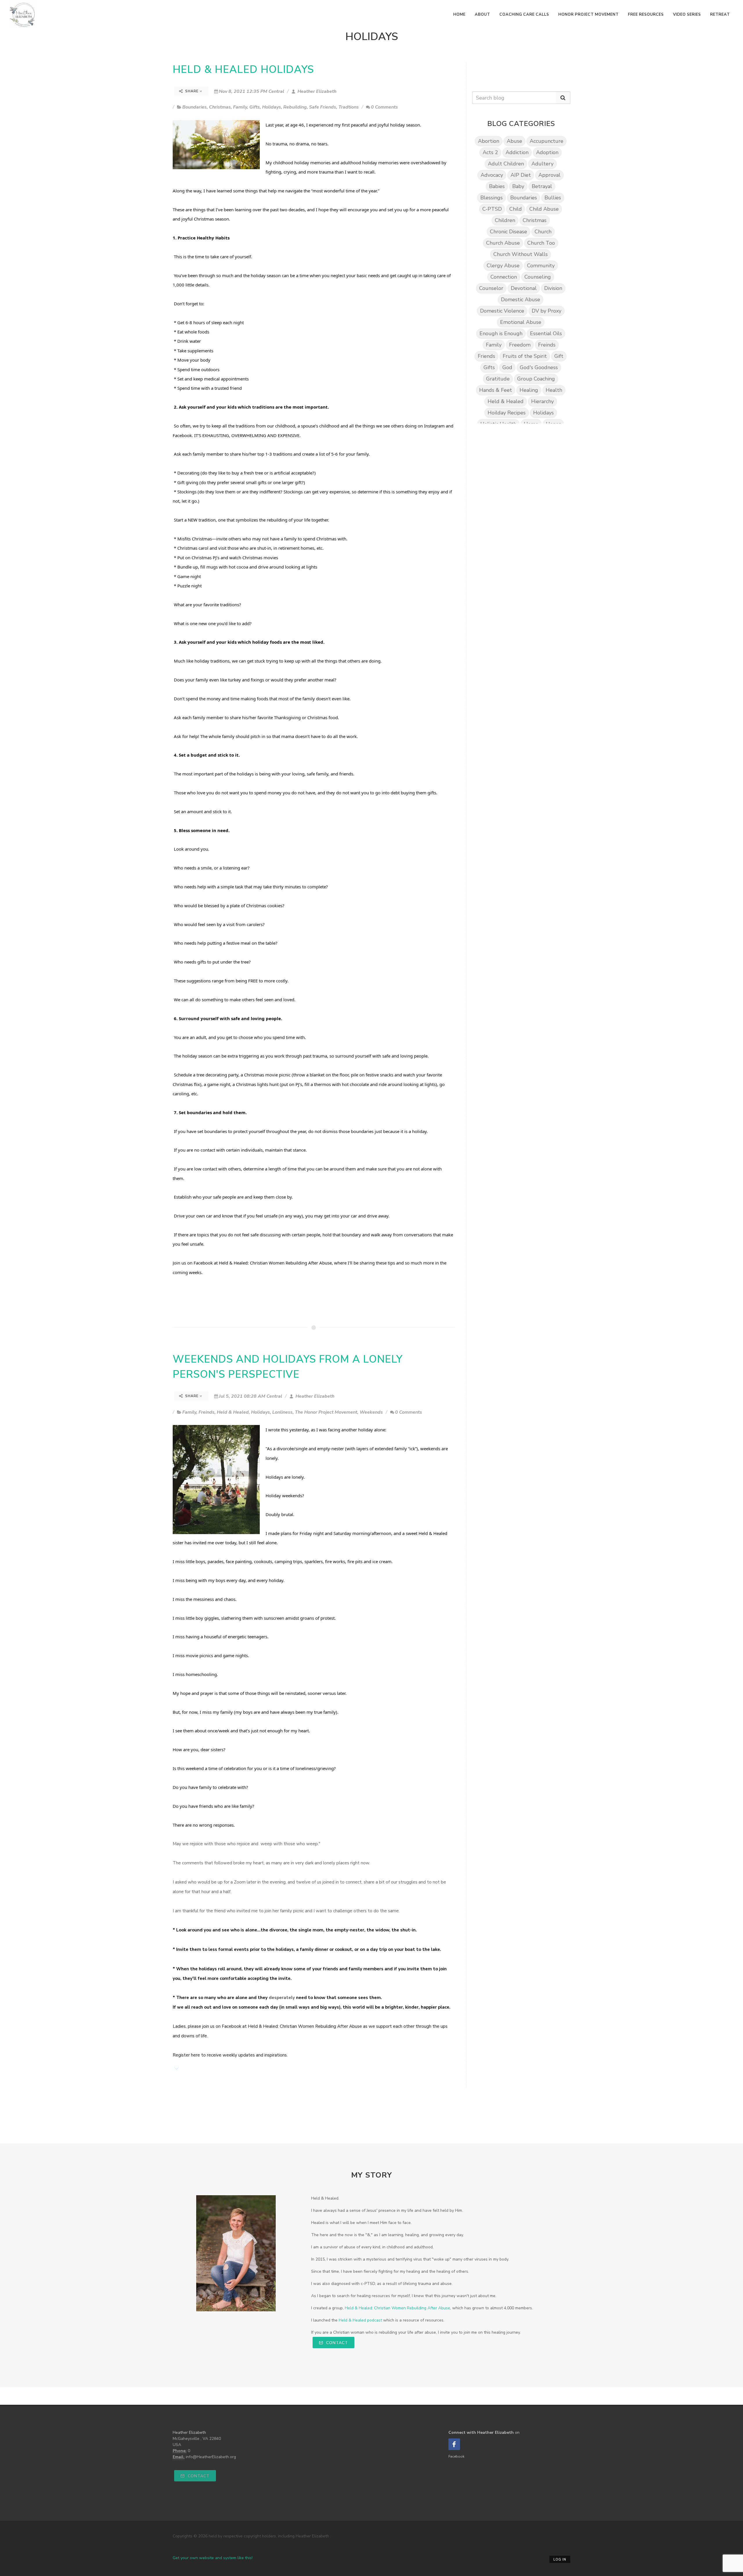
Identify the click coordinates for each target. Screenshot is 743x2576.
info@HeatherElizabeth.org (211, 2457)
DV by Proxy (547, 311)
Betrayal (542, 186)
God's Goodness (539, 367)
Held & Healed (233, 1412)
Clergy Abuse (503, 266)
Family (240, 107)
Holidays (272, 107)
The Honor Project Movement (326, 1412)
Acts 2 (490, 152)
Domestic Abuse (521, 300)
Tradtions (349, 107)
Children (505, 220)
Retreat (720, 15)
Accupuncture (547, 141)
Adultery (542, 164)
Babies (497, 186)
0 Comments (384, 107)
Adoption (547, 152)
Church (543, 232)
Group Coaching (536, 379)
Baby (518, 186)
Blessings (492, 198)
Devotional (524, 288)
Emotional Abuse (521, 322)
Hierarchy (542, 401)
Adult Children (506, 164)
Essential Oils (546, 333)
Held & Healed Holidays (243, 70)
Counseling (538, 277)
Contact (336, 2343)
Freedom (520, 345)
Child (516, 209)
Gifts (255, 107)
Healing (529, 390)
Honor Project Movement (589, 15)
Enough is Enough (501, 333)
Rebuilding (295, 107)
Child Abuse (544, 209)
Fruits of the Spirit (525, 356)
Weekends (371, 1412)
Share (192, 91)
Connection (504, 277)
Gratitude (498, 379)
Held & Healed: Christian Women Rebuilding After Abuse (275, 1263)
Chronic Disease (508, 232)
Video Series (687, 15)
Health (554, 390)
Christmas (220, 107)
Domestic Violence (502, 311)
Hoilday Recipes (507, 413)
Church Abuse (503, 243)
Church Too (541, 243)
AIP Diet (521, 175)
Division (553, 288)
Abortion (489, 141)
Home (459, 15)
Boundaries (194, 107)
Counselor (491, 288)
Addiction (517, 152)
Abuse (514, 141)
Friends (486, 356)
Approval (549, 175)
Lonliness (282, 1412)
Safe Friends (323, 107)
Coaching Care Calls (524, 15)
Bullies (553, 198)
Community (541, 266)
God (507, 367)
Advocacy (492, 175)
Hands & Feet (496, 390)
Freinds (207, 1412)
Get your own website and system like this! (213, 2558)
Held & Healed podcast (360, 2320)
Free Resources (646, 15)
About (483, 15)
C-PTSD (492, 209)
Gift (559, 356)
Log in (560, 2560)
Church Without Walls (521, 254)
